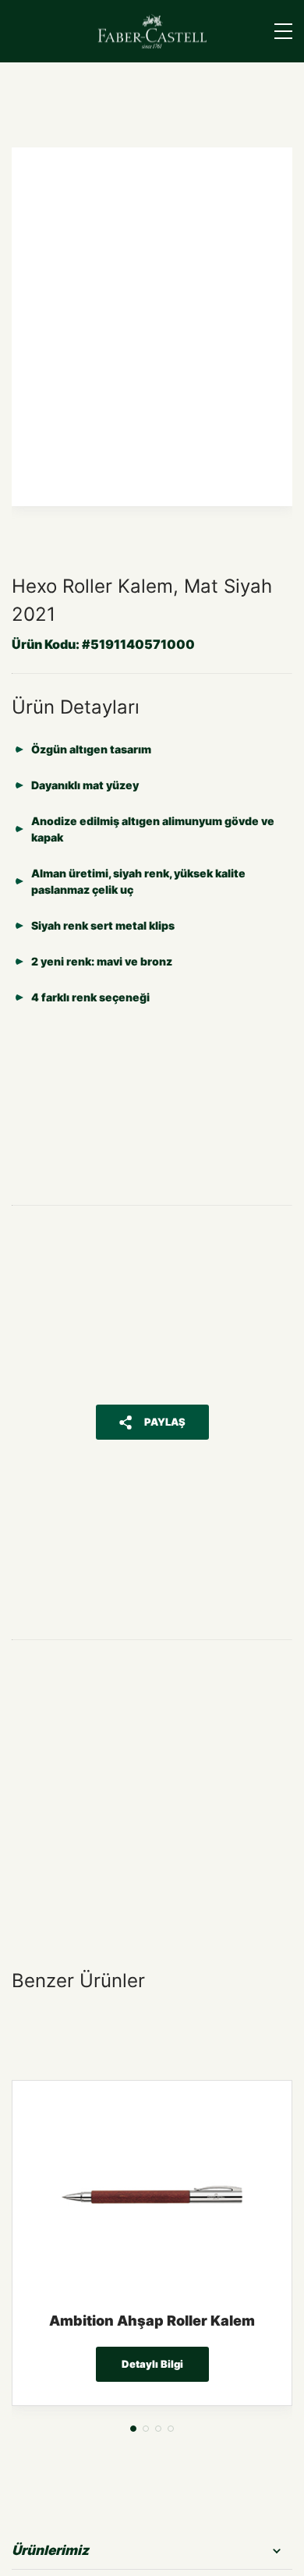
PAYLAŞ (165, 1422)
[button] (133, 2429)
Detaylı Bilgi (152, 2364)
